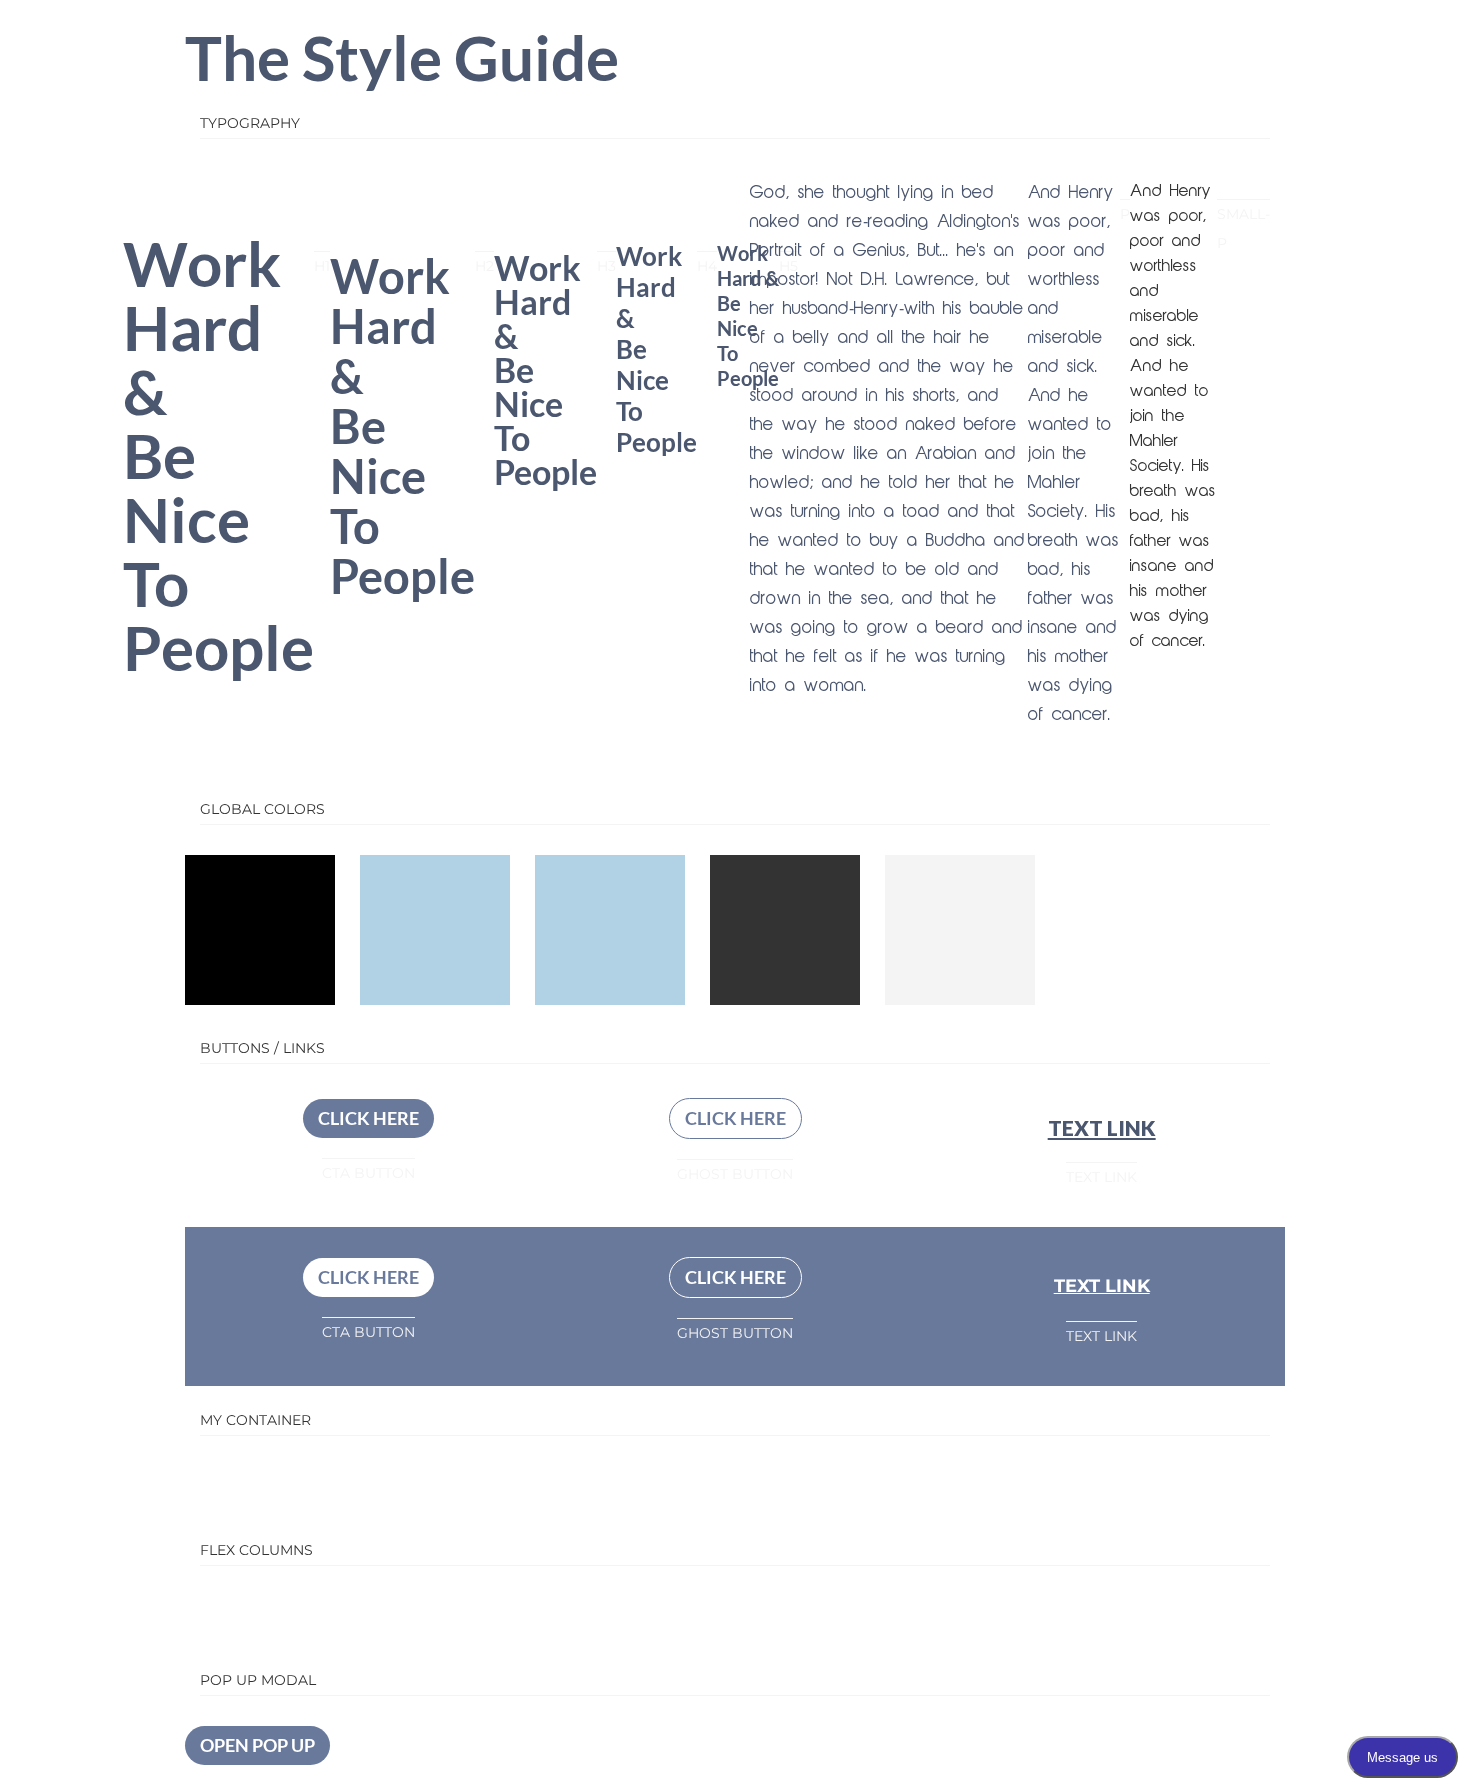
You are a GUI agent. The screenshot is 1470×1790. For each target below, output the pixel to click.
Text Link (1102, 1127)
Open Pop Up (257, 1745)
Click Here (368, 1118)
